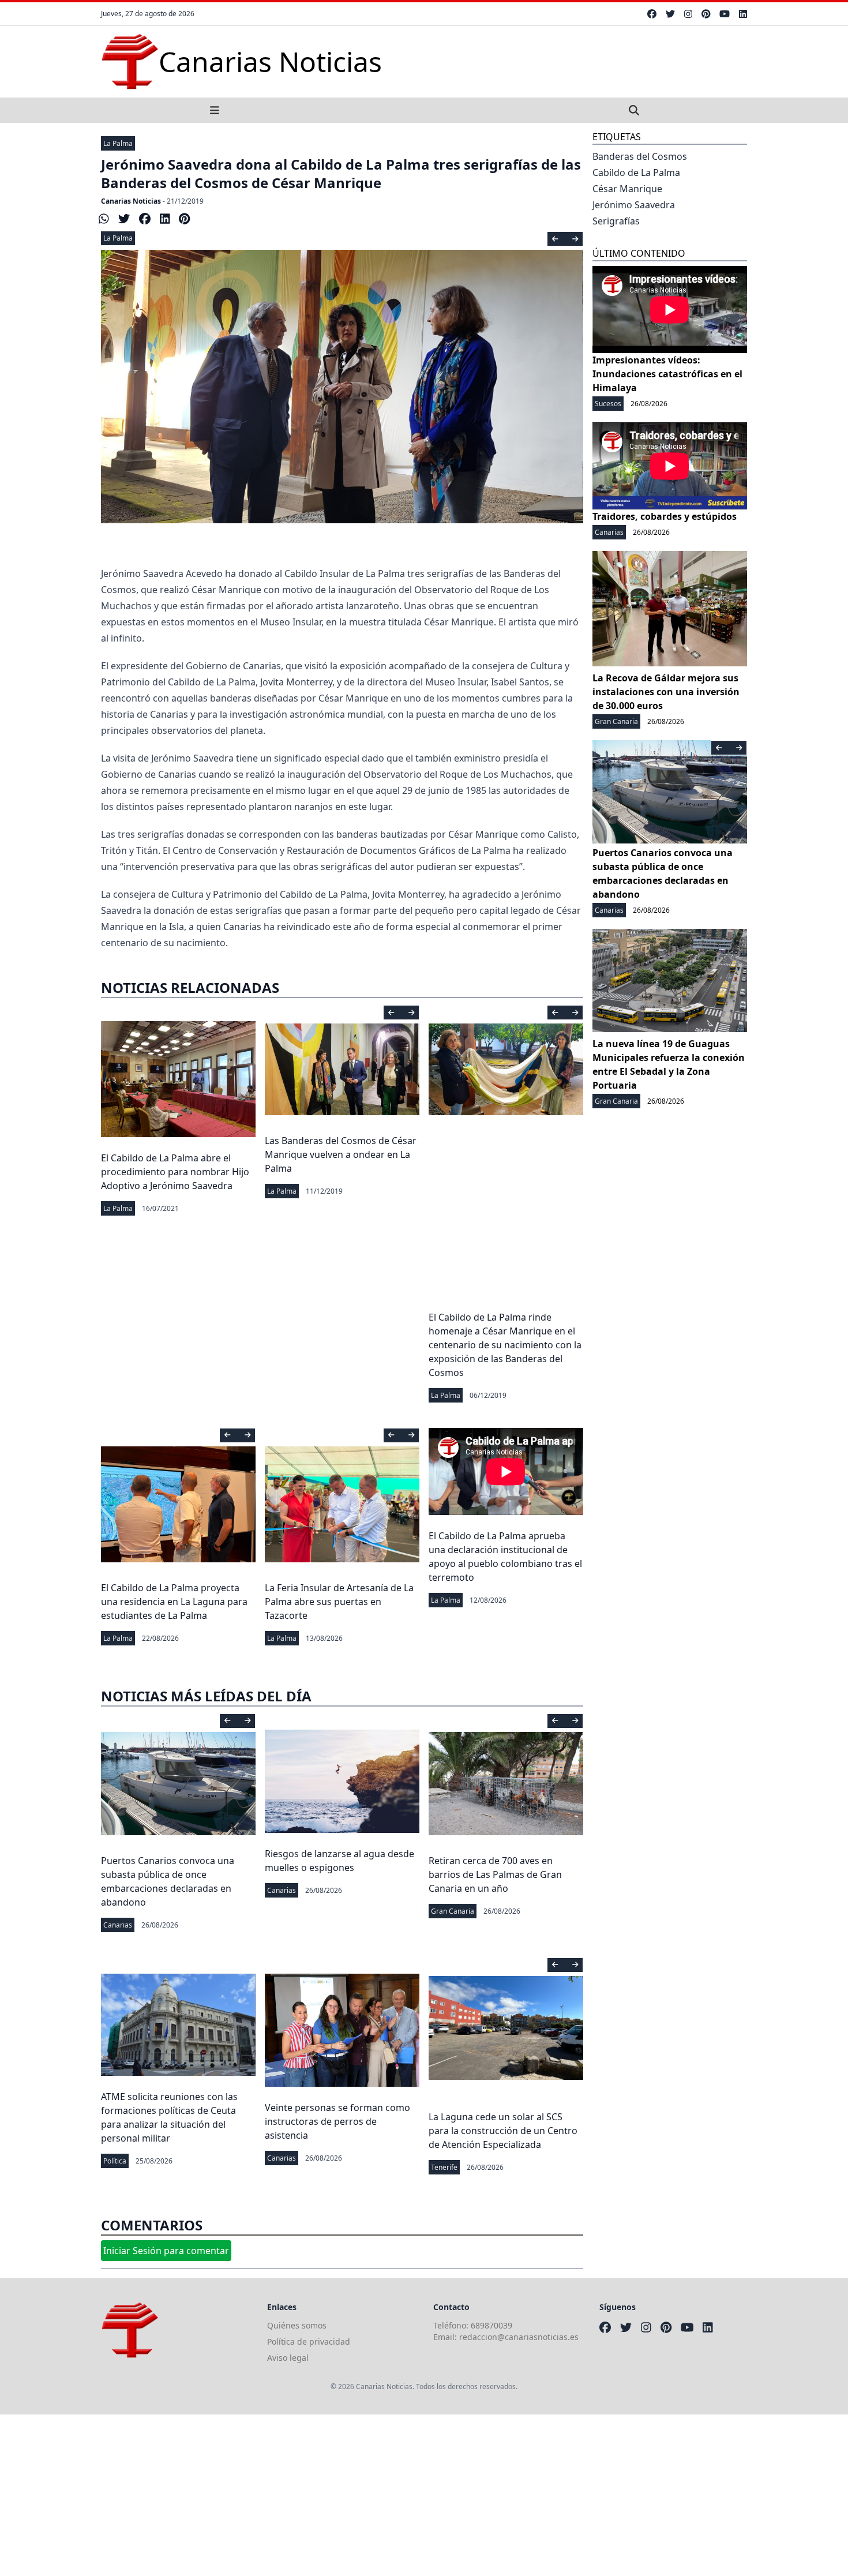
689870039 (491, 2325)
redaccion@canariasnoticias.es (519, 2337)
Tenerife (444, 2167)
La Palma (118, 143)
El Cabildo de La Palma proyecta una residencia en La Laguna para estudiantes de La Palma (174, 1602)
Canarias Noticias (131, 201)
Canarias (118, 1925)
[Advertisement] (346, 2495)
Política (115, 2161)
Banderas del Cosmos (640, 156)
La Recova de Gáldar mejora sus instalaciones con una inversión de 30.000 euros (666, 692)
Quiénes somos (297, 2325)
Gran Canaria (453, 1911)
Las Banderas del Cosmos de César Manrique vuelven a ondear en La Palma (341, 1154)
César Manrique (627, 189)
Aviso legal (288, 2358)
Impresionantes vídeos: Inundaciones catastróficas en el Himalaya (667, 374)
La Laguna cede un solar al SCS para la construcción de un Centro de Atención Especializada (503, 2131)
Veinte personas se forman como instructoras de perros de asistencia (337, 2121)
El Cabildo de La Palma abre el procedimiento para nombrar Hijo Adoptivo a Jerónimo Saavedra (175, 1172)
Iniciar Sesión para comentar (166, 2251)
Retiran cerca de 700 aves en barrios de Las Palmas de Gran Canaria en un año (495, 1874)
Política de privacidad (309, 2341)
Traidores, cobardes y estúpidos (665, 516)
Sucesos (608, 404)
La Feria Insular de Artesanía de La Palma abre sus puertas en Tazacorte (339, 1602)
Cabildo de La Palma (636, 173)
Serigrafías (616, 221)
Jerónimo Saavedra (634, 205)
